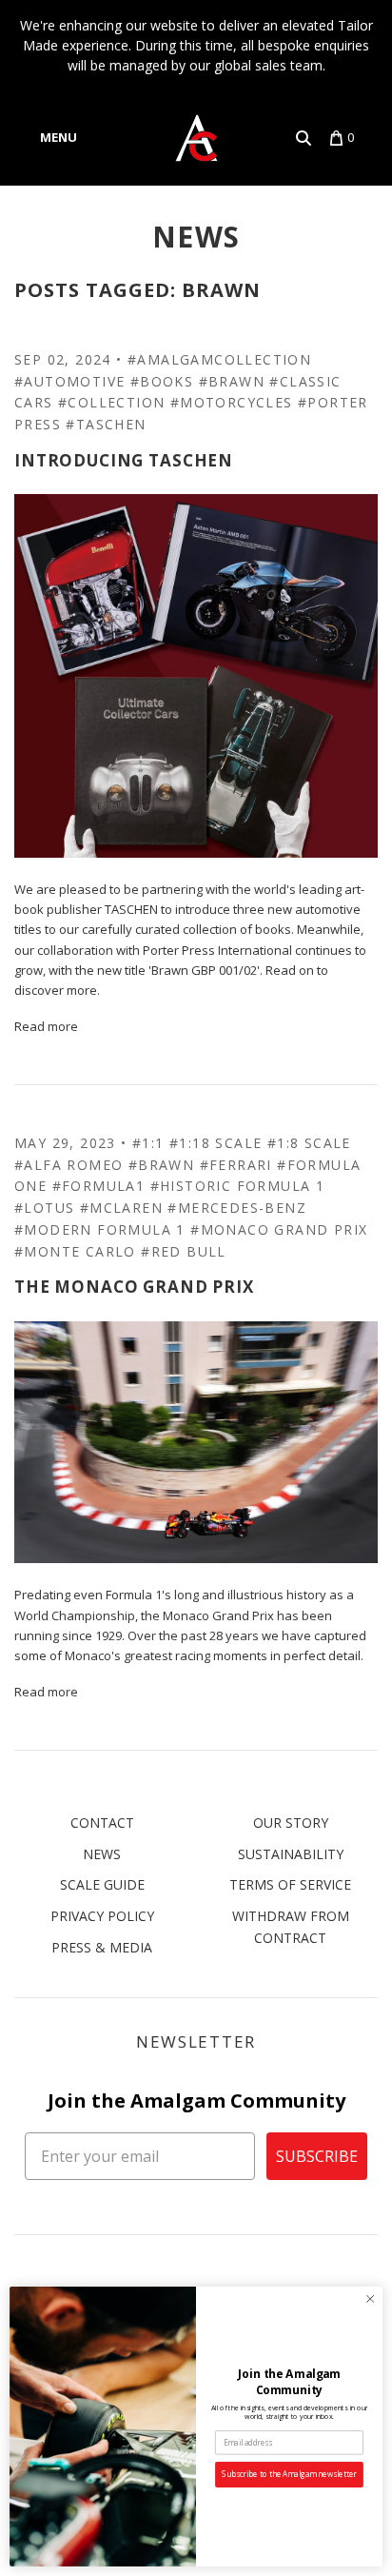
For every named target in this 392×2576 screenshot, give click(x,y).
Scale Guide (102, 1884)
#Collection (111, 402)
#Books (162, 381)
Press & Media (102, 1947)
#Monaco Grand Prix (279, 1229)
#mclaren (121, 1208)
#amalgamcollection (219, 359)
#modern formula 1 (100, 1229)
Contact (102, 1823)
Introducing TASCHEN (124, 460)
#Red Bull (184, 1251)
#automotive (69, 381)
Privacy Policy (102, 1916)
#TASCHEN (106, 424)
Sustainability (291, 1854)
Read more (46, 1026)
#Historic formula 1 (238, 1186)
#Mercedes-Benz (237, 1208)
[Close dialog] (370, 2299)
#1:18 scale (216, 1143)
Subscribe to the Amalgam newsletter (289, 2475)
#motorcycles (232, 402)
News (196, 237)
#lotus (44, 1208)
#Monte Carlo (75, 1251)
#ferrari (236, 1165)
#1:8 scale (309, 1143)
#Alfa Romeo (69, 1165)
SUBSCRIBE (317, 2156)
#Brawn (232, 381)
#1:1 (148, 1143)
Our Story (291, 1823)
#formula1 (99, 1186)
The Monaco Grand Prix (134, 1287)
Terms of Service (290, 1884)
